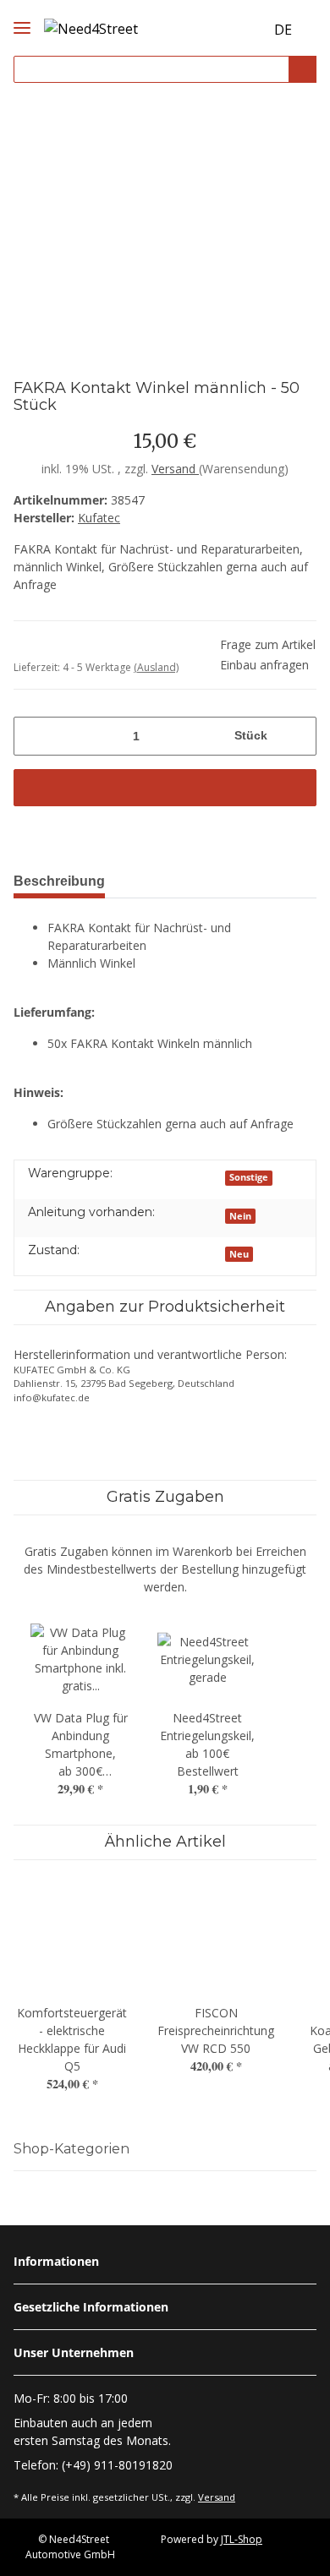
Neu (239, 1254)
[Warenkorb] (249, 30)
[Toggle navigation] (22, 14)
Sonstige (249, 1177)
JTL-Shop (242, 2539)
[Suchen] (302, 70)
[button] (218, 30)
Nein (240, 1216)
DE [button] (283, 30)
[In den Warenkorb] (165, 788)
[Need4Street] (91, 26)
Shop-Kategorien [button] (71, 2149)
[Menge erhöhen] (297, 736)
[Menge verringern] (33, 736)
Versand (175, 469)
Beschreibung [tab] (59, 881)
